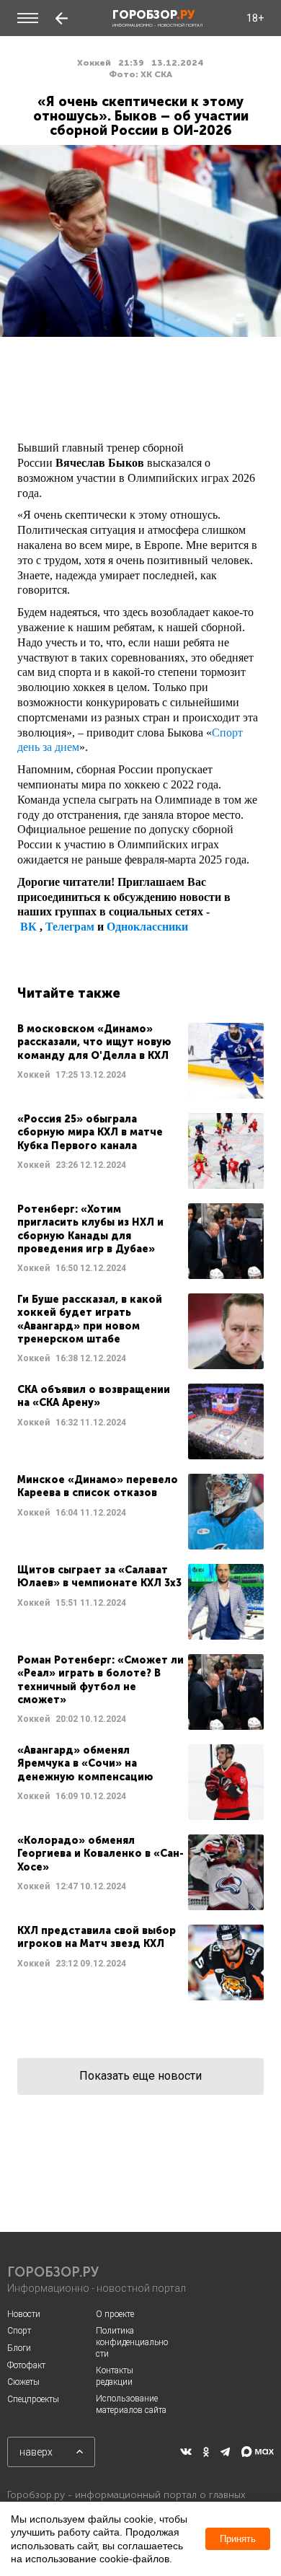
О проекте (115, 2314)
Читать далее (140, 1061)
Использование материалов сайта (131, 2404)
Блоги (19, 2348)
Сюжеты (23, 2382)
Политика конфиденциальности (132, 2342)
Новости (24, 2314)
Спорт (19, 2331)
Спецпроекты (33, 2399)
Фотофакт (26, 2365)
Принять (238, 2539)
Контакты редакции (115, 2376)
